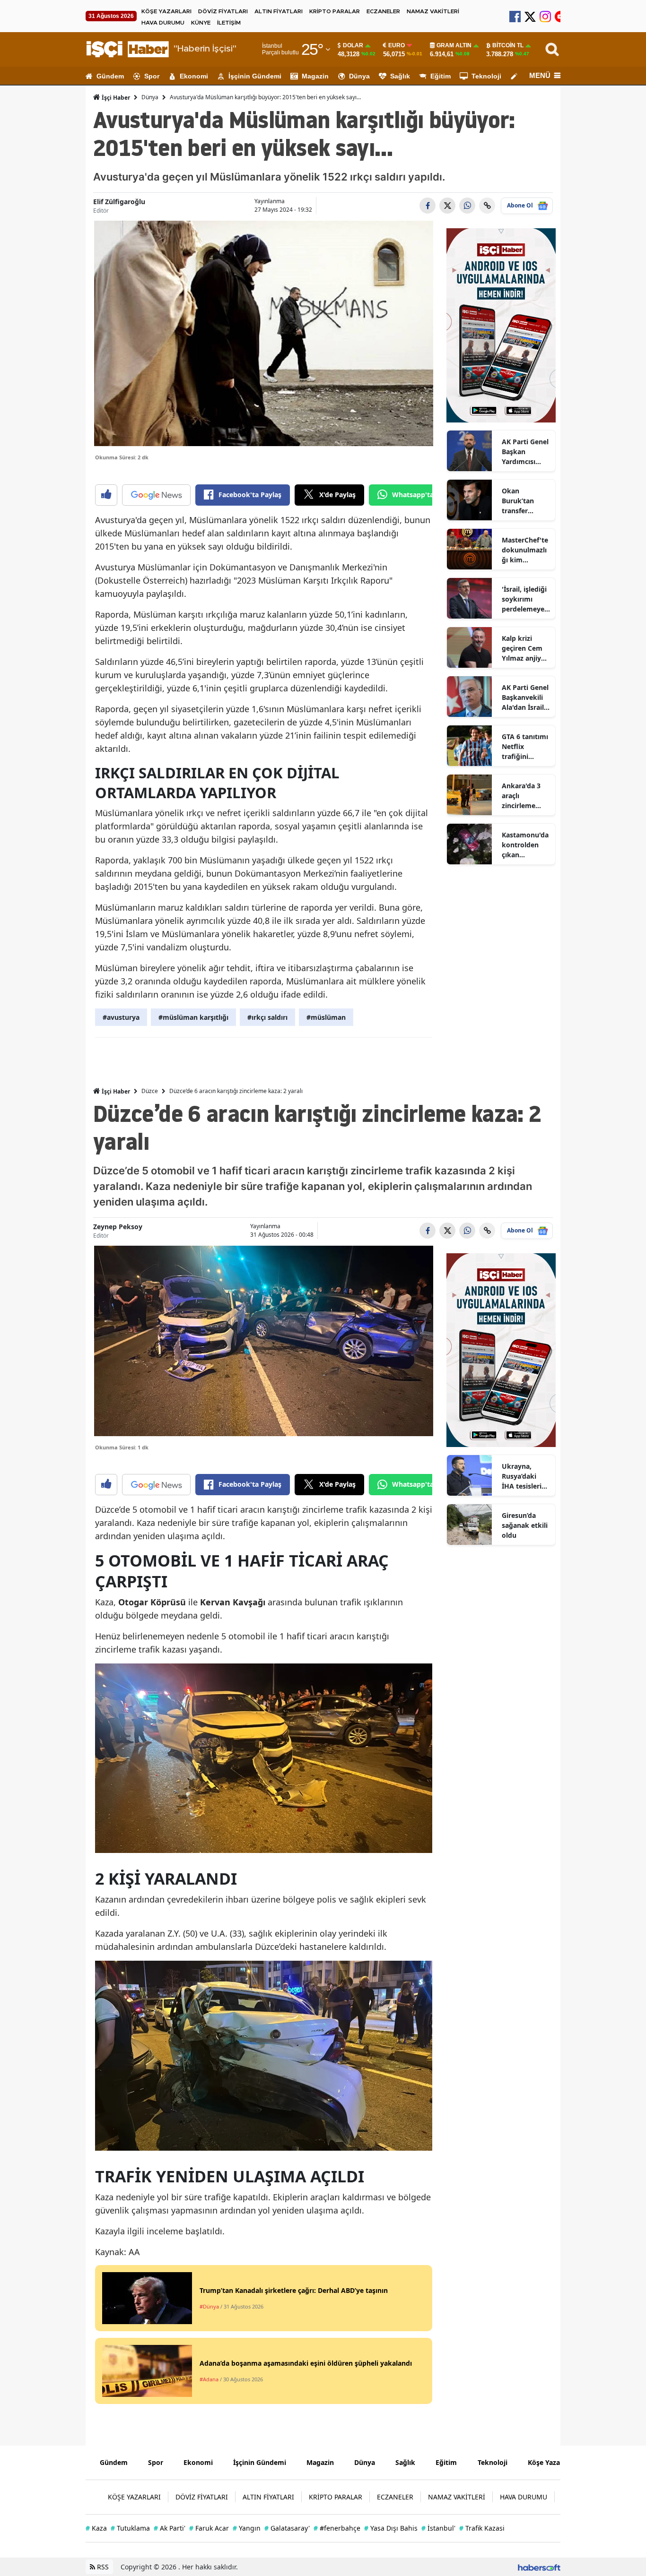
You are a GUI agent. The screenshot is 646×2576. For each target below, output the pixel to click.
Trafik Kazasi (482, 2528)
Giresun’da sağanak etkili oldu (525, 1525)
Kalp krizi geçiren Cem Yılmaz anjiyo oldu (524, 648)
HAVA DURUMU (163, 23)
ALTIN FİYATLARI (279, 11)
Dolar (353, 45)
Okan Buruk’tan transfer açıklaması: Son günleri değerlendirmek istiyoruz (526, 501)
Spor (152, 76)
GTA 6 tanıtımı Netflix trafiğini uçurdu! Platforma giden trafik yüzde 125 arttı (525, 747)
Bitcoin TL (508, 45)
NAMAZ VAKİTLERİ (433, 11)
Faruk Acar (209, 2528)
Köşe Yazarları (550, 2462)
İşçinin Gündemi (255, 76)
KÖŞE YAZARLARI (166, 11)
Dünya (359, 76)
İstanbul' (438, 2528)
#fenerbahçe (337, 2528)
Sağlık (400, 76)
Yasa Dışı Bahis (391, 2528)
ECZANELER (383, 11)
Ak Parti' (170, 2528)
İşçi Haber (115, 98)
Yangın (247, 2528)
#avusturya (121, 1017)
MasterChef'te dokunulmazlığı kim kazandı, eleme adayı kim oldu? (525, 550)
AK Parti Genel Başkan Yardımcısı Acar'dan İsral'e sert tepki (525, 452)
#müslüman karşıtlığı (193, 1017)
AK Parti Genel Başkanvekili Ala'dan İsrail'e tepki (525, 698)
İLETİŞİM (229, 23)
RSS (102, 2567)
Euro (397, 45)
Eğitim (441, 76)
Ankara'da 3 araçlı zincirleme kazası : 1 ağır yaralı (524, 796)
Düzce (150, 1091)
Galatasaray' (287, 2528)
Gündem (110, 76)
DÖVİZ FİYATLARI (223, 11)
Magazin (315, 76)
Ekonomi (194, 76)
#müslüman (326, 1017)
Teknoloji (486, 76)
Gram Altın (454, 45)
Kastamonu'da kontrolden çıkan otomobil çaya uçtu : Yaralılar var (525, 845)
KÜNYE (201, 23)
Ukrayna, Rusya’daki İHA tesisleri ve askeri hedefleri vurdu (522, 1476)
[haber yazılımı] (539, 2567)
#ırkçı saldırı (267, 1017)
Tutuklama (130, 2528)
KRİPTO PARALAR (335, 11)
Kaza (96, 2528)
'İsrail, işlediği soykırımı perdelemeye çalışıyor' (524, 599)
